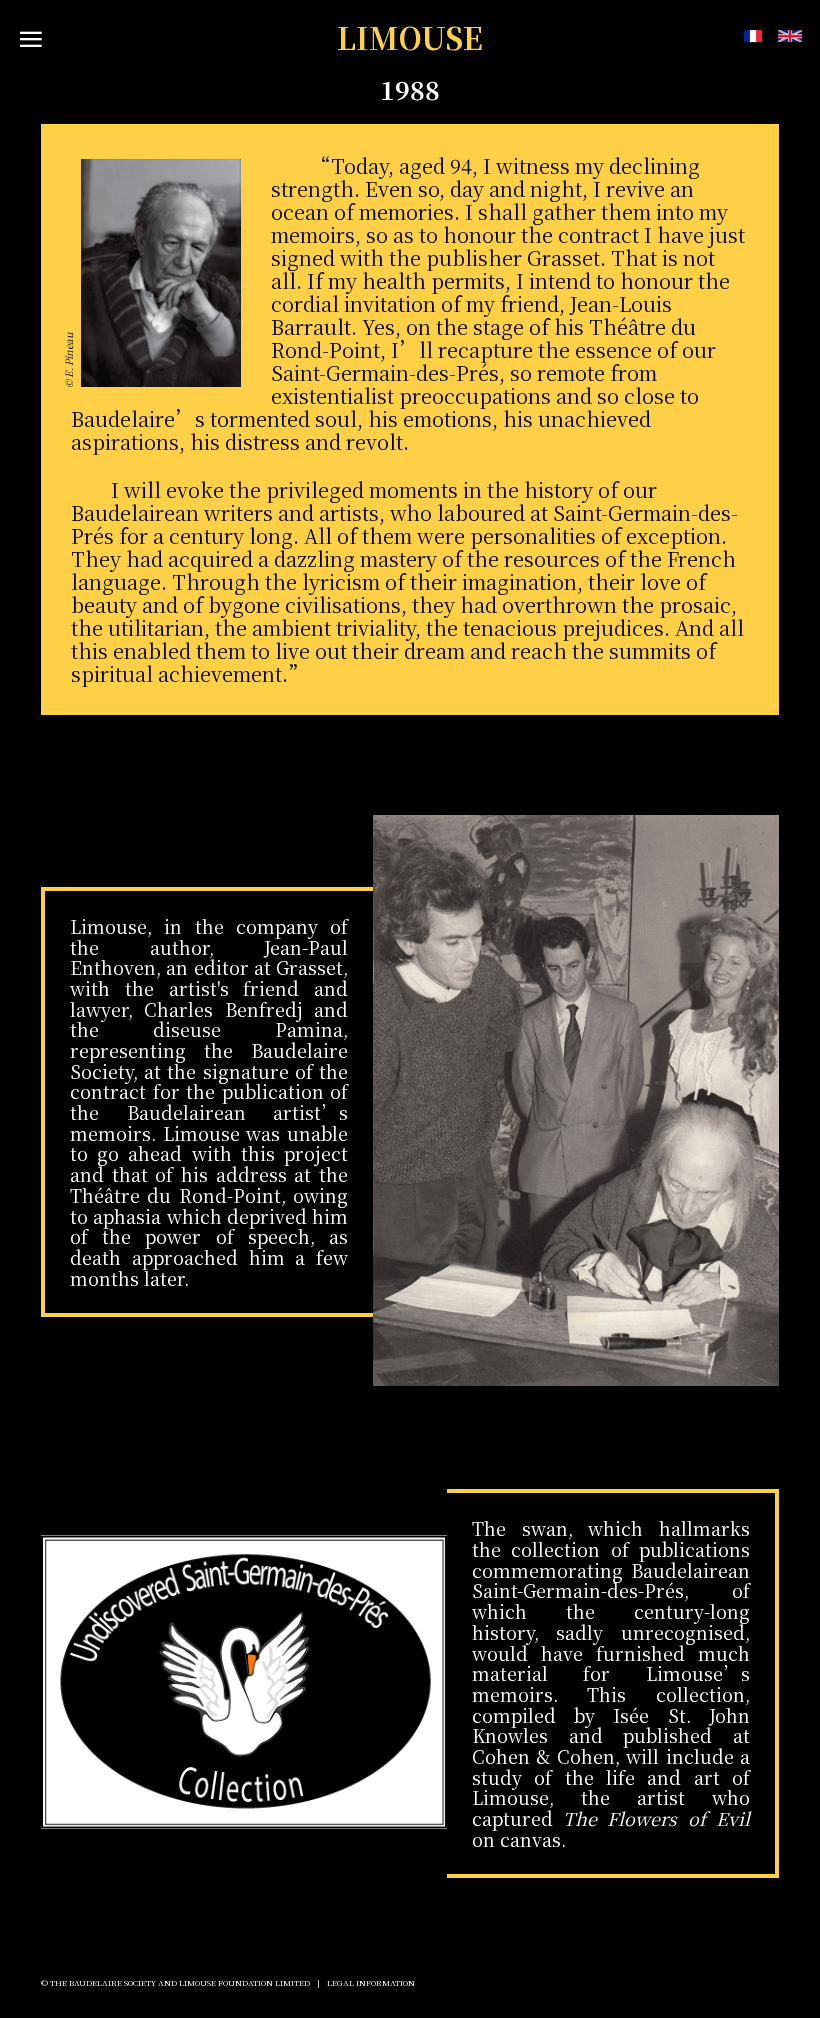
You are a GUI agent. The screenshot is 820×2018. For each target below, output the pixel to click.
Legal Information (371, 1982)
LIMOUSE (410, 37)
